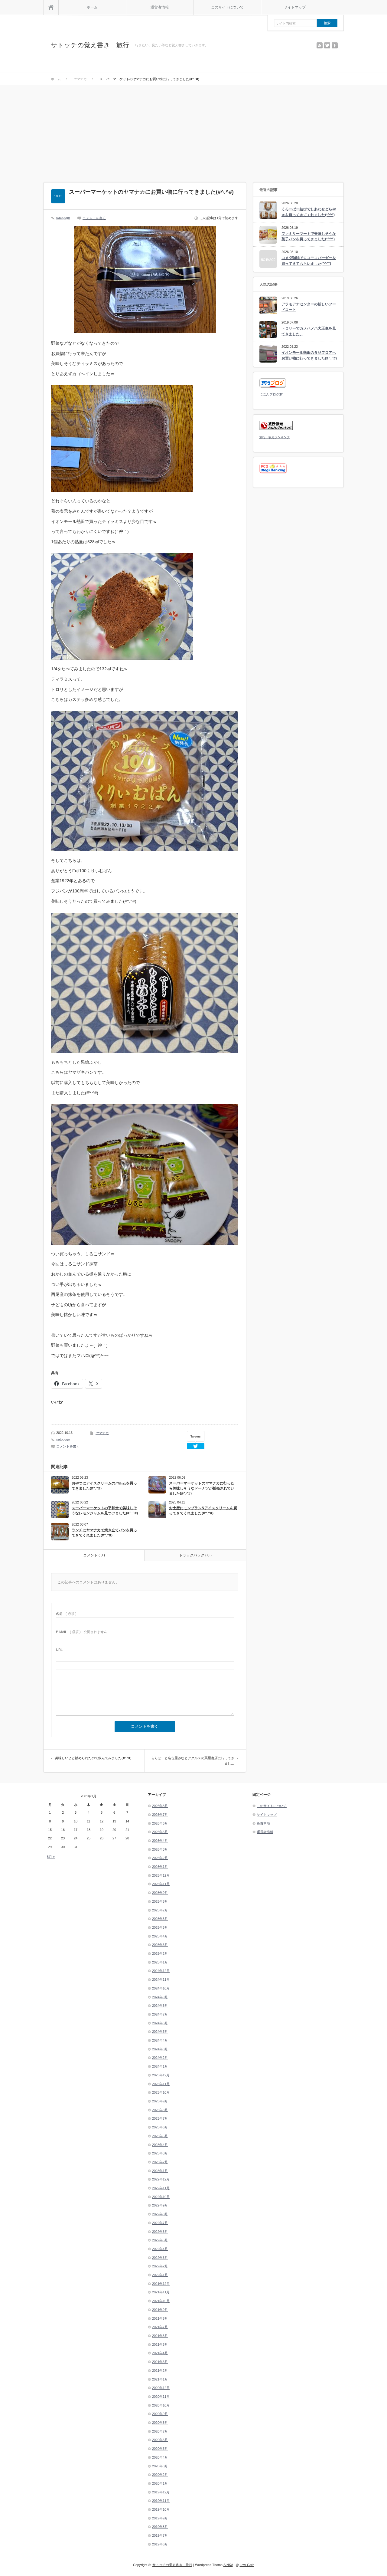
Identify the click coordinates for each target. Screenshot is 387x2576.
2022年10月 (161, 2197)
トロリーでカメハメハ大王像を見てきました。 (309, 331)
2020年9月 (160, 2414)
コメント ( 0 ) (94, 1555)
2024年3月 (160, 2049)
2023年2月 (160, 2162)
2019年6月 (160, 2544)
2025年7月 (160, 1910)
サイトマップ (295, 7)
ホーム (92, 7)
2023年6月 (160, 2127)
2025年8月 (160, 1901)
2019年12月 (161, 2492)
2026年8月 (160, 1806)
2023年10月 (161, 2092)
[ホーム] (51, 7)
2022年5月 (160, 2240)
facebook (335, 45)
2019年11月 (161, 2501)
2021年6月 (160, 2336)
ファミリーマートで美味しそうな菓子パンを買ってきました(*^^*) (309, 237)
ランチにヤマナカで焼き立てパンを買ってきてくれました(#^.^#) (104, 1533)
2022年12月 (161, 2179)
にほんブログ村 (271, 394)
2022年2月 (160, 2266)
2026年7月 (160, 1815)
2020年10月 (161, 2405)
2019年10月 (161, 2509)
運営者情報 (160, 7)
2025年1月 (160, 1962)
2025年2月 (160, 1953)
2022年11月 (161, 2188)
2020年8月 (160, 2423)
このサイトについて (227, 7)
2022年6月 (160, 2232)
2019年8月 (160, 2527)
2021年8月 (160, 2318)
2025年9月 (160, 1893)
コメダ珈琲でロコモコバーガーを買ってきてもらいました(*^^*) (309, 261)
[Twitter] (196, 1446)
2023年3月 (160, 2153)
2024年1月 (160, 2066)
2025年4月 (160, 1936)
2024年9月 (160, 1997)
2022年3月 (160, 2258)
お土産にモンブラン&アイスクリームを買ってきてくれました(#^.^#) (203, 1511)
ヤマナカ (102, 1433)
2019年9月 (160, 2518)
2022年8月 (160, 2214)
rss (320, 45)
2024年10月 (161, 1988)
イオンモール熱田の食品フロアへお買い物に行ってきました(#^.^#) (309, 355)
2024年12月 (161, 1971)
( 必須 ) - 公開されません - (83, 1632)
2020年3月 (160, 2466)
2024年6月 (160, 2023)
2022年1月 (160, 2275)
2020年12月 (161, 2388)
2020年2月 (160, 2475)
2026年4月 (160, 1841)
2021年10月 (161, 2301)
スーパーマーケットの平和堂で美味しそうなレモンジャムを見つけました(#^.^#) (105, 1511)
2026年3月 (160, 1849)
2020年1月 (160, 2483)
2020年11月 (161, 2397)
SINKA (228, 2565)
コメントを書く (94, 218)
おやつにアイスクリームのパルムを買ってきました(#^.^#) (104, 1486)
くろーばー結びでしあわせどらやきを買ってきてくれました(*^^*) (309, 212)
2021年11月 (161, 2292)
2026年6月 (160, 1823)
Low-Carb (247, 2565)
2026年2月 (160, 1858)
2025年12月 (161, 1875)
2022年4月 (160, 2249)
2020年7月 (160, 2431)
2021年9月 (160, 2310)
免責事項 (263, 1823)
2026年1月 (160, 1867)
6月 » (51, 1857)
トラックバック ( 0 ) (195, 1555)
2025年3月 (160, 1945)
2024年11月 (161, 1980)
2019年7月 (160, 2535)
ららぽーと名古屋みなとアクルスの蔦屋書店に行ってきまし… (193, 1761)
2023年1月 (160, 2171)
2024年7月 (160, 2014)
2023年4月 (160, 2145)
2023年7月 (160, 2118)
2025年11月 (161, 1884)
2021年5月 (160, 2344)
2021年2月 (160, 2371)
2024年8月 (160, 2006)
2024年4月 (160, 2040)
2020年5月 (160, 2449)
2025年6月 (160, 1919)
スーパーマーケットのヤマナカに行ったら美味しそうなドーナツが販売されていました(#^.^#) (202, 1488)
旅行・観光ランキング (275, 437)
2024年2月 (160, 2058)
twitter (327, 45)
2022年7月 (160, 2223)
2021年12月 (161, 2284)
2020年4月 (160, 2457)
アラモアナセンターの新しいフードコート (309, 307)
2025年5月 (160, 1927)
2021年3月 (160, 2362)
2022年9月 (160, 2205)
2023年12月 (161, 2075)
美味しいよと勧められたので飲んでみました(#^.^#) (93, 1758)
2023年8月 (160, 2110)
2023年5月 (160, 2136)
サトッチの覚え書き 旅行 (90, 45)
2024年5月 (160, 2032)
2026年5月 (160, 1832)
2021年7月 (160, 2327)
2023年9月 (160, 2101)
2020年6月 (160, 2440)
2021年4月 (160, 2353)
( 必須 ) (66, 1614)
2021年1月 (160, 2379)
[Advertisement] (193, 131)
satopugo (63, 218)
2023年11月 (161, 2084)
